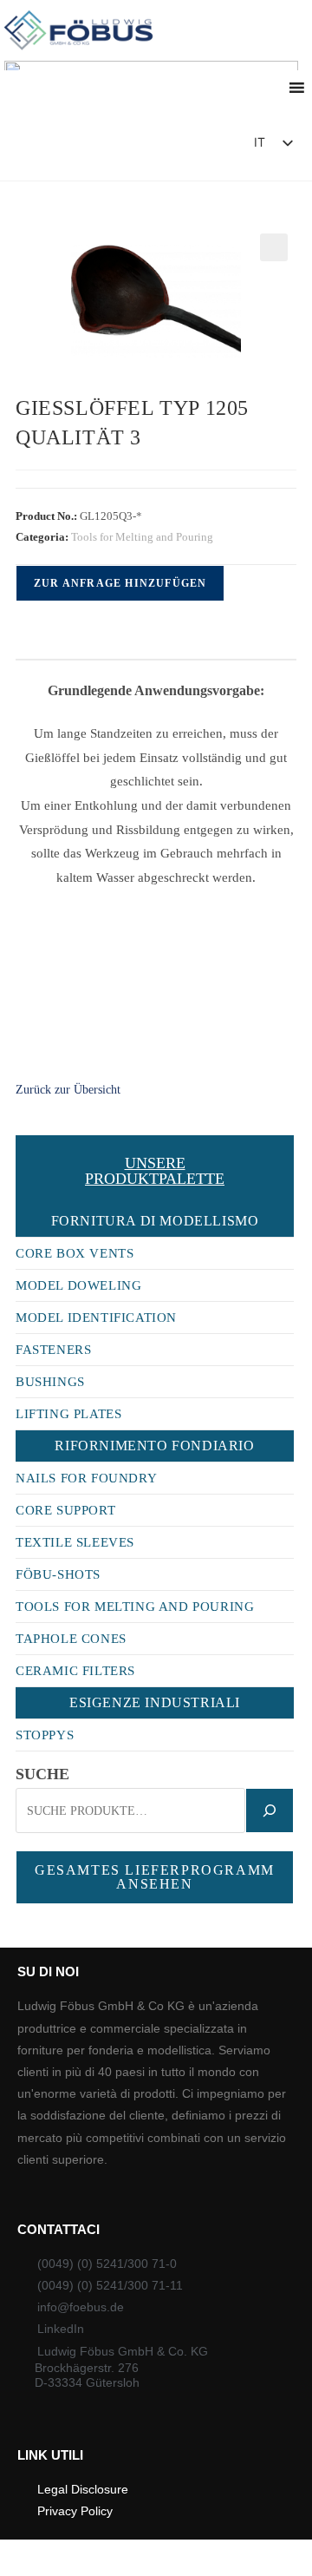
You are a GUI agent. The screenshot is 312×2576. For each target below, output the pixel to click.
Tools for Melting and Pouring (142, 537)
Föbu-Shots (58, 1574)
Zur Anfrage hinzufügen (120, 583)
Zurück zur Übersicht (68, 1090)
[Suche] (270, 1810)
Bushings (50, 1382)
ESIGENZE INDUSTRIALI (155, 1702)
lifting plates (68, 1414)
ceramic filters (75, 1671)
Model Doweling (78, 1285)
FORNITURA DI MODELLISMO (155, 1221)
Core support (65, 1510)
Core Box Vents (75, 1253)
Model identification (96, 1318)
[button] (191, 147)
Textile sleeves (75, 1542)
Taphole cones (71, 1639)
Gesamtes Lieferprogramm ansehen (155, 1877)
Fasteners (53, 1350)
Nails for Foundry (86, 1478)
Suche (42, 1774)
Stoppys (45, 1735)
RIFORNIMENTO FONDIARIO (154, 1446)
